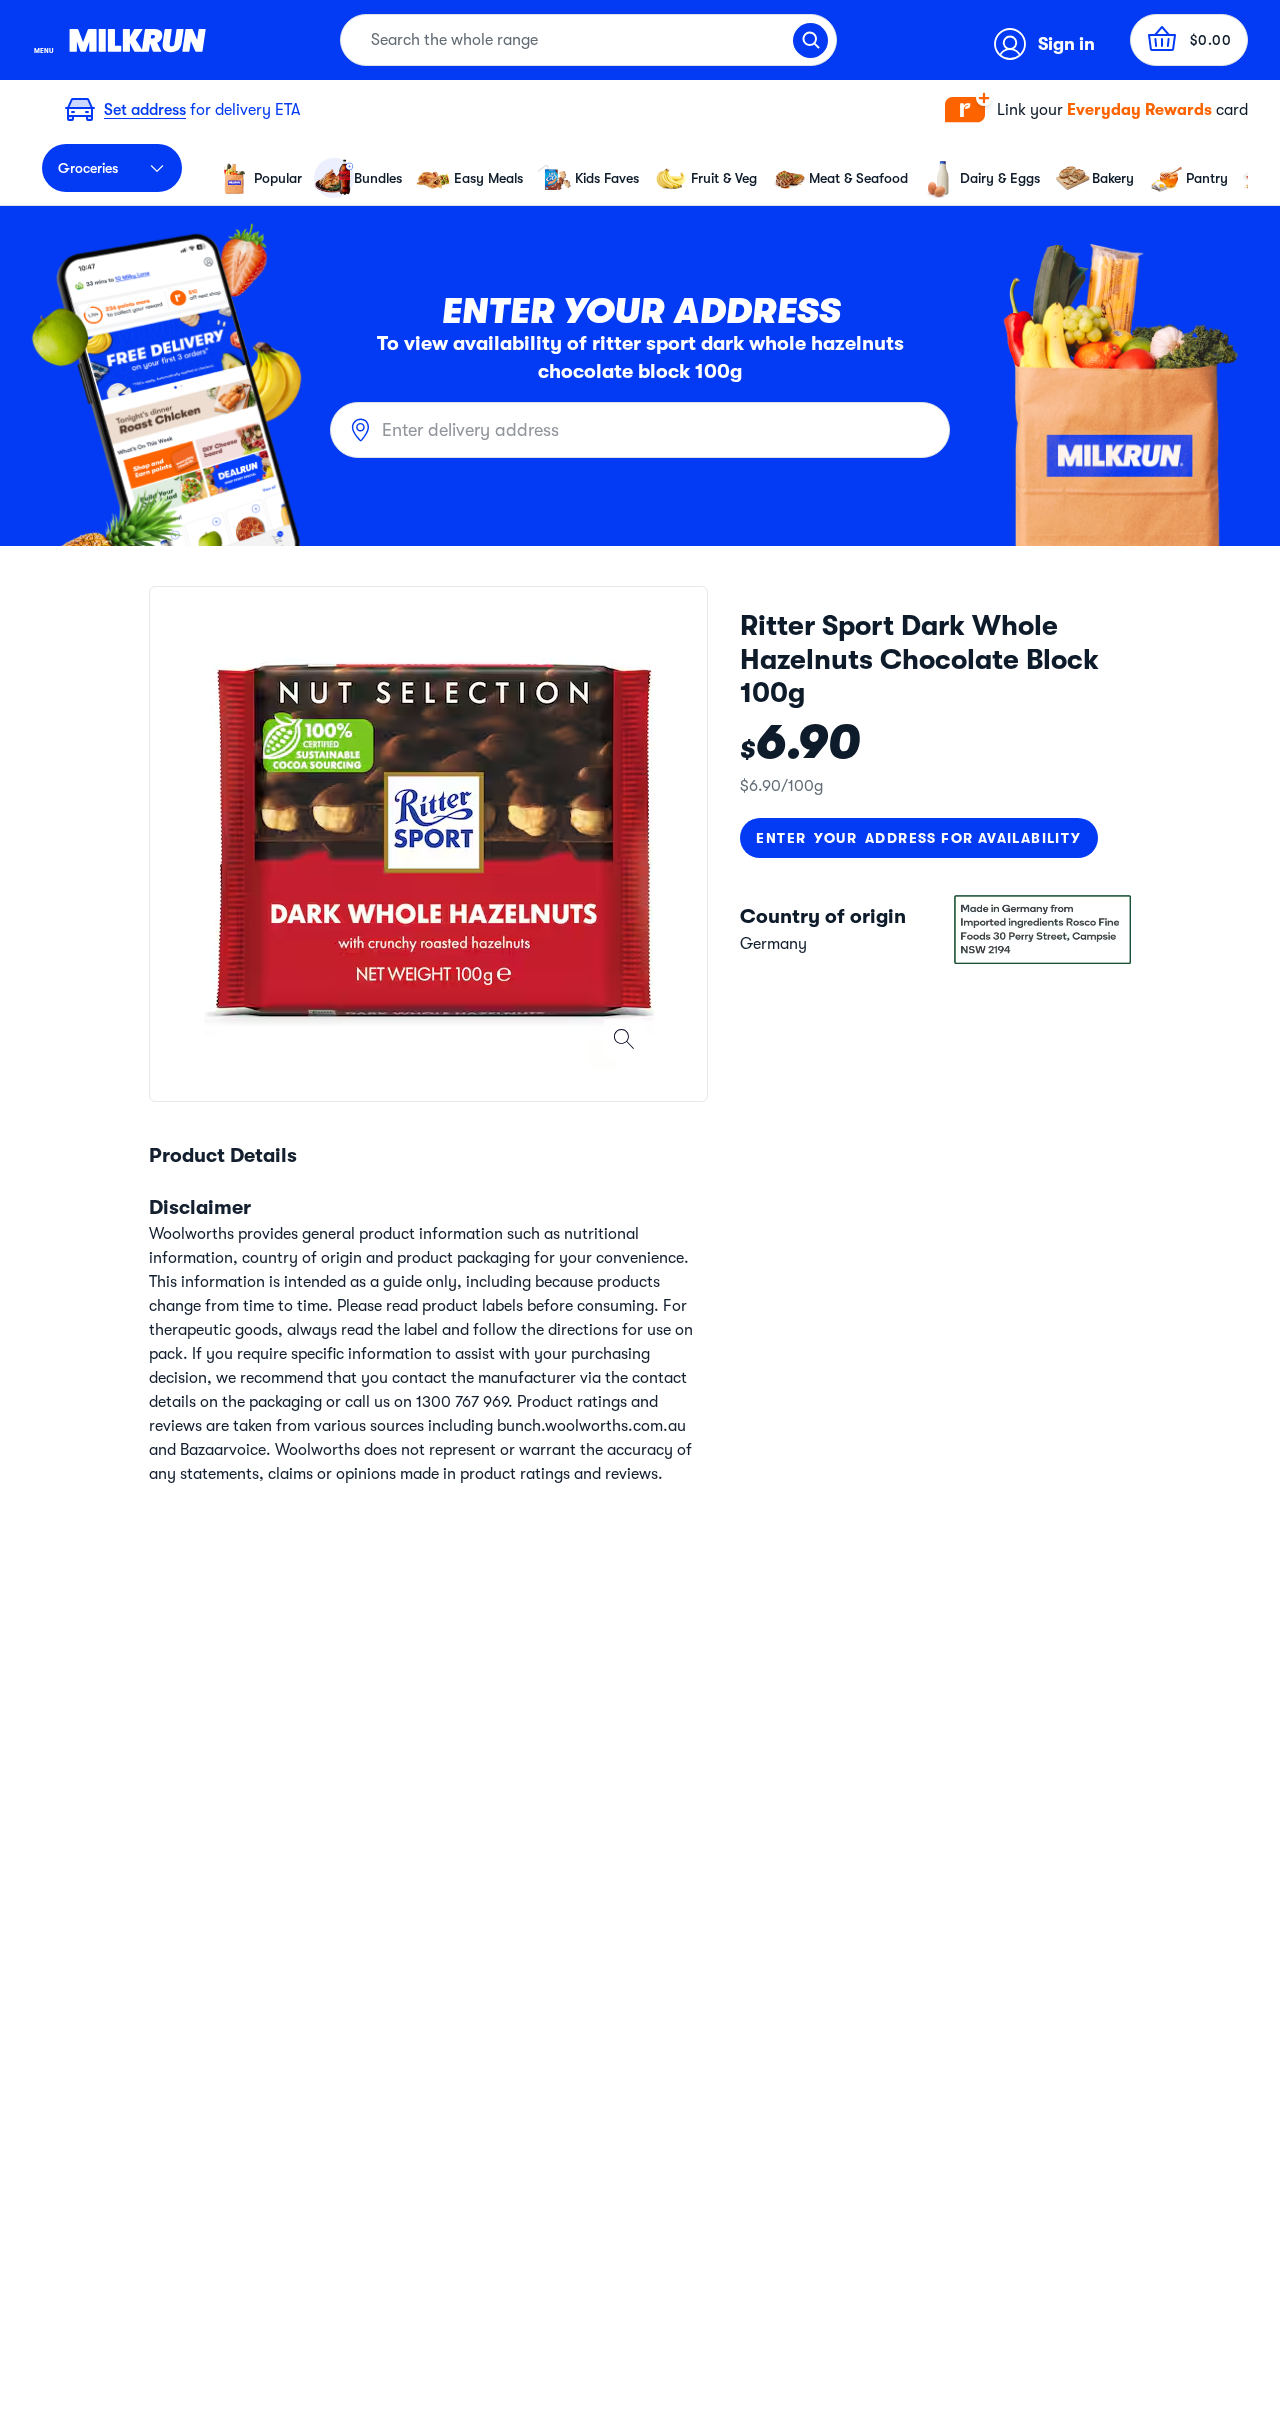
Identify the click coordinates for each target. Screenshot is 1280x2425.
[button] (1096, 110)
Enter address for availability (918, 838)
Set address (145, 110)
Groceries (88, 168)
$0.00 (1211, 40)
